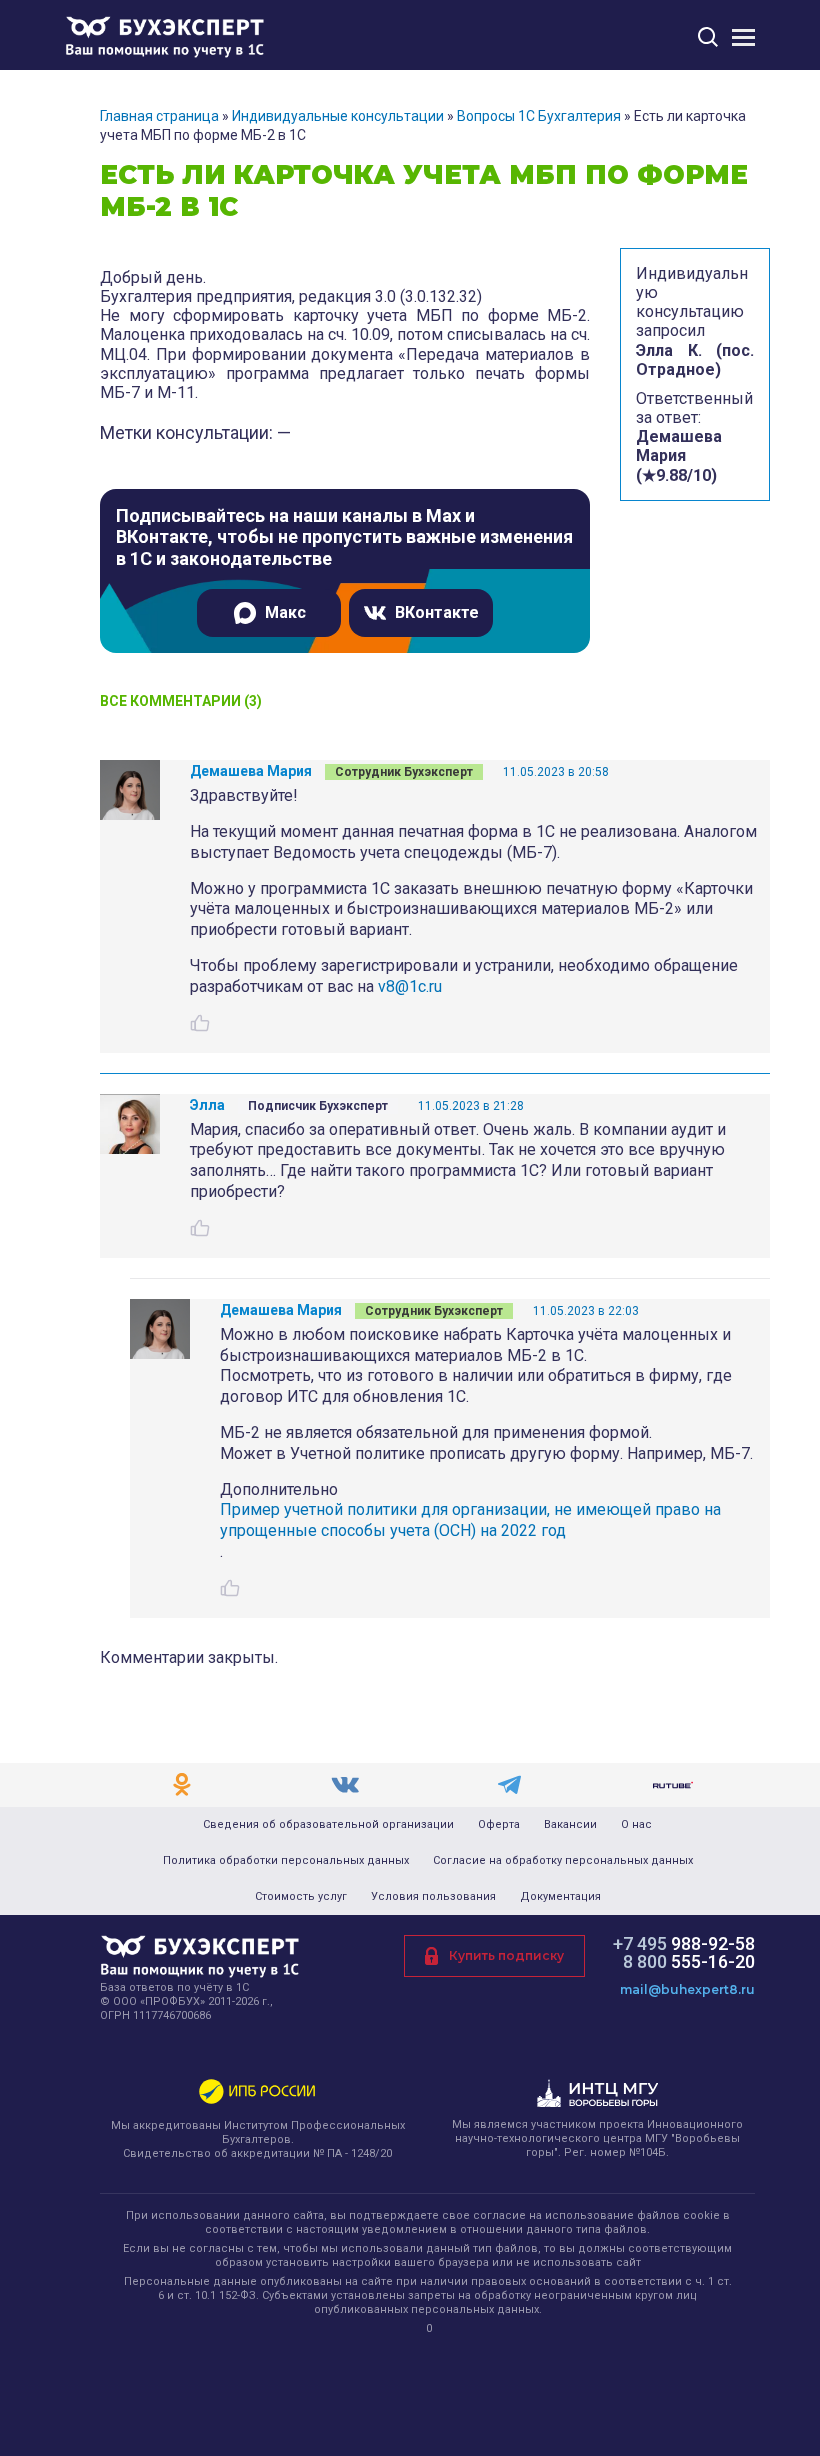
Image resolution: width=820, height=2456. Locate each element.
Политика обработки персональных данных (286, 1861)
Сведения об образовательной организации (328, 1825)
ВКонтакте (437, 612)
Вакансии (570, 1825)
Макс (285, 612)
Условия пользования (433, 1897)
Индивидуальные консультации (338, 116)
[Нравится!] (200, 1023)
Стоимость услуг (301, 1897)
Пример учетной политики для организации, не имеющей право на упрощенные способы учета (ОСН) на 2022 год (470, 1520)
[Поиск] (708, 36)
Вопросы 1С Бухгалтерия (539, 116)
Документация (560, 1897)
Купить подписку (506, 1955)
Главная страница (159, 116)
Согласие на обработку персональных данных (563, 1861)
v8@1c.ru (410, 986)
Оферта (499, 1825)
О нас (636, 1825)
